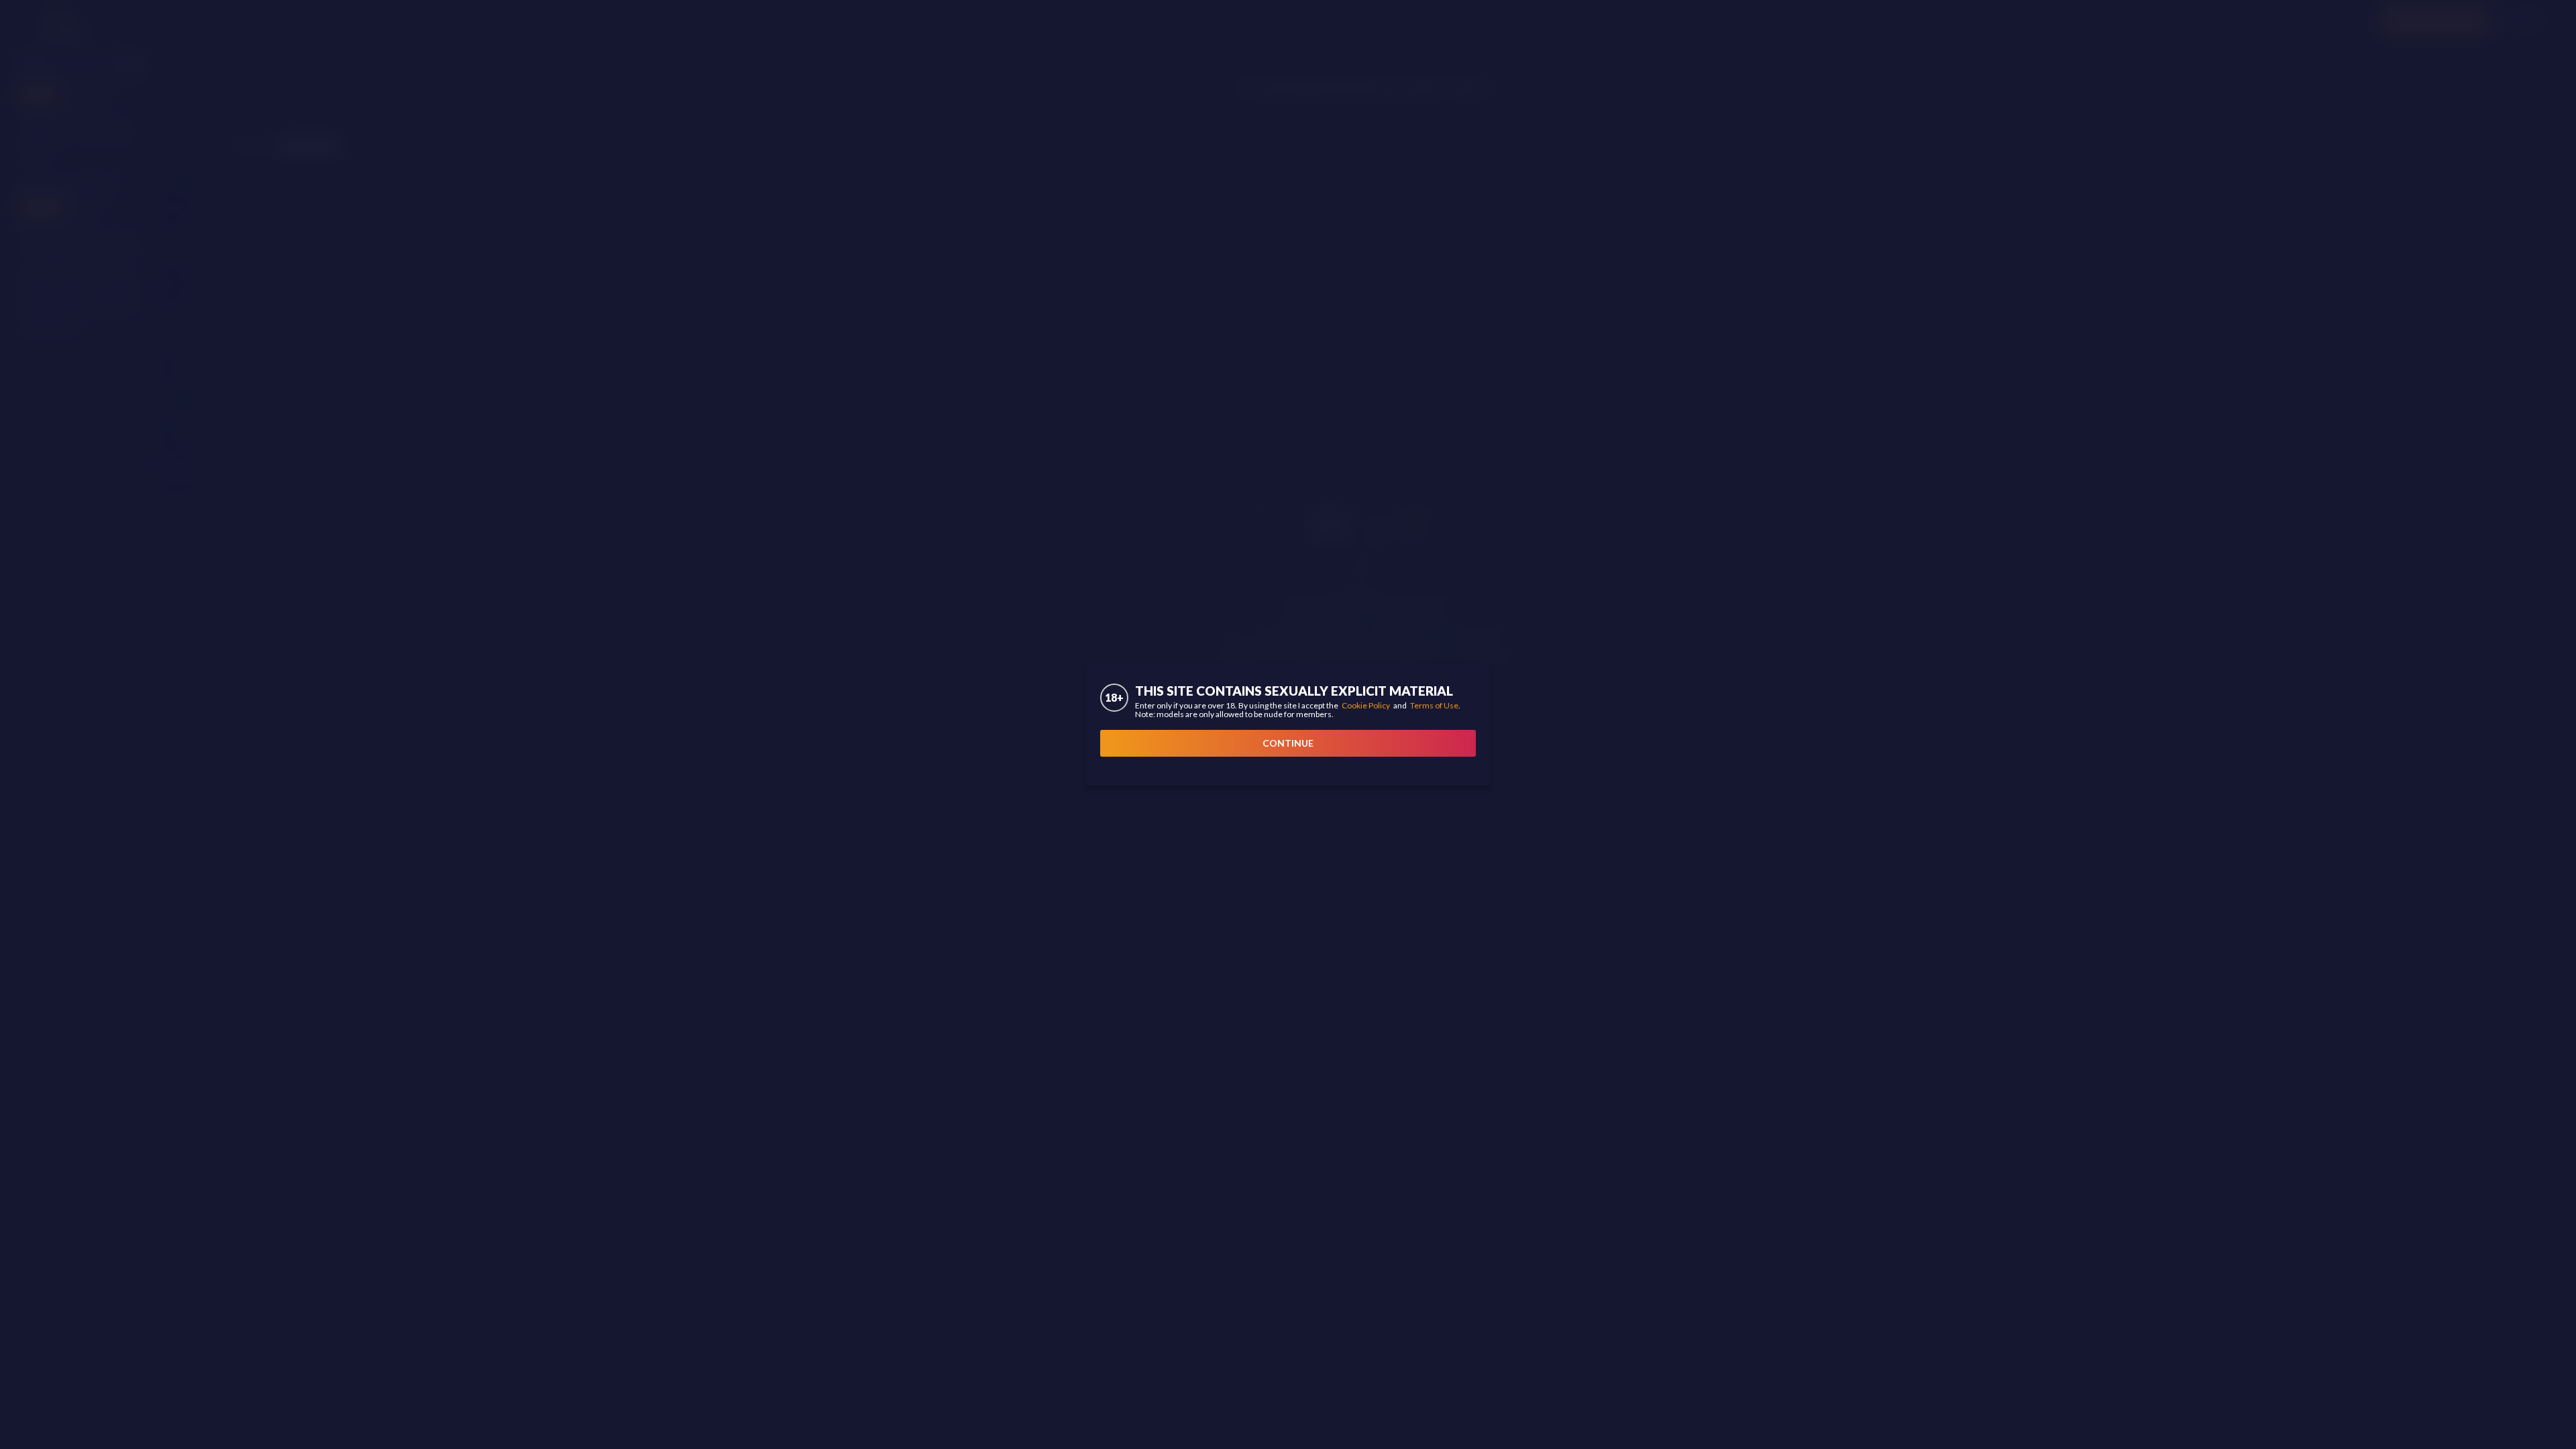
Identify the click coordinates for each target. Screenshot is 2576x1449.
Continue (1288, 743)
